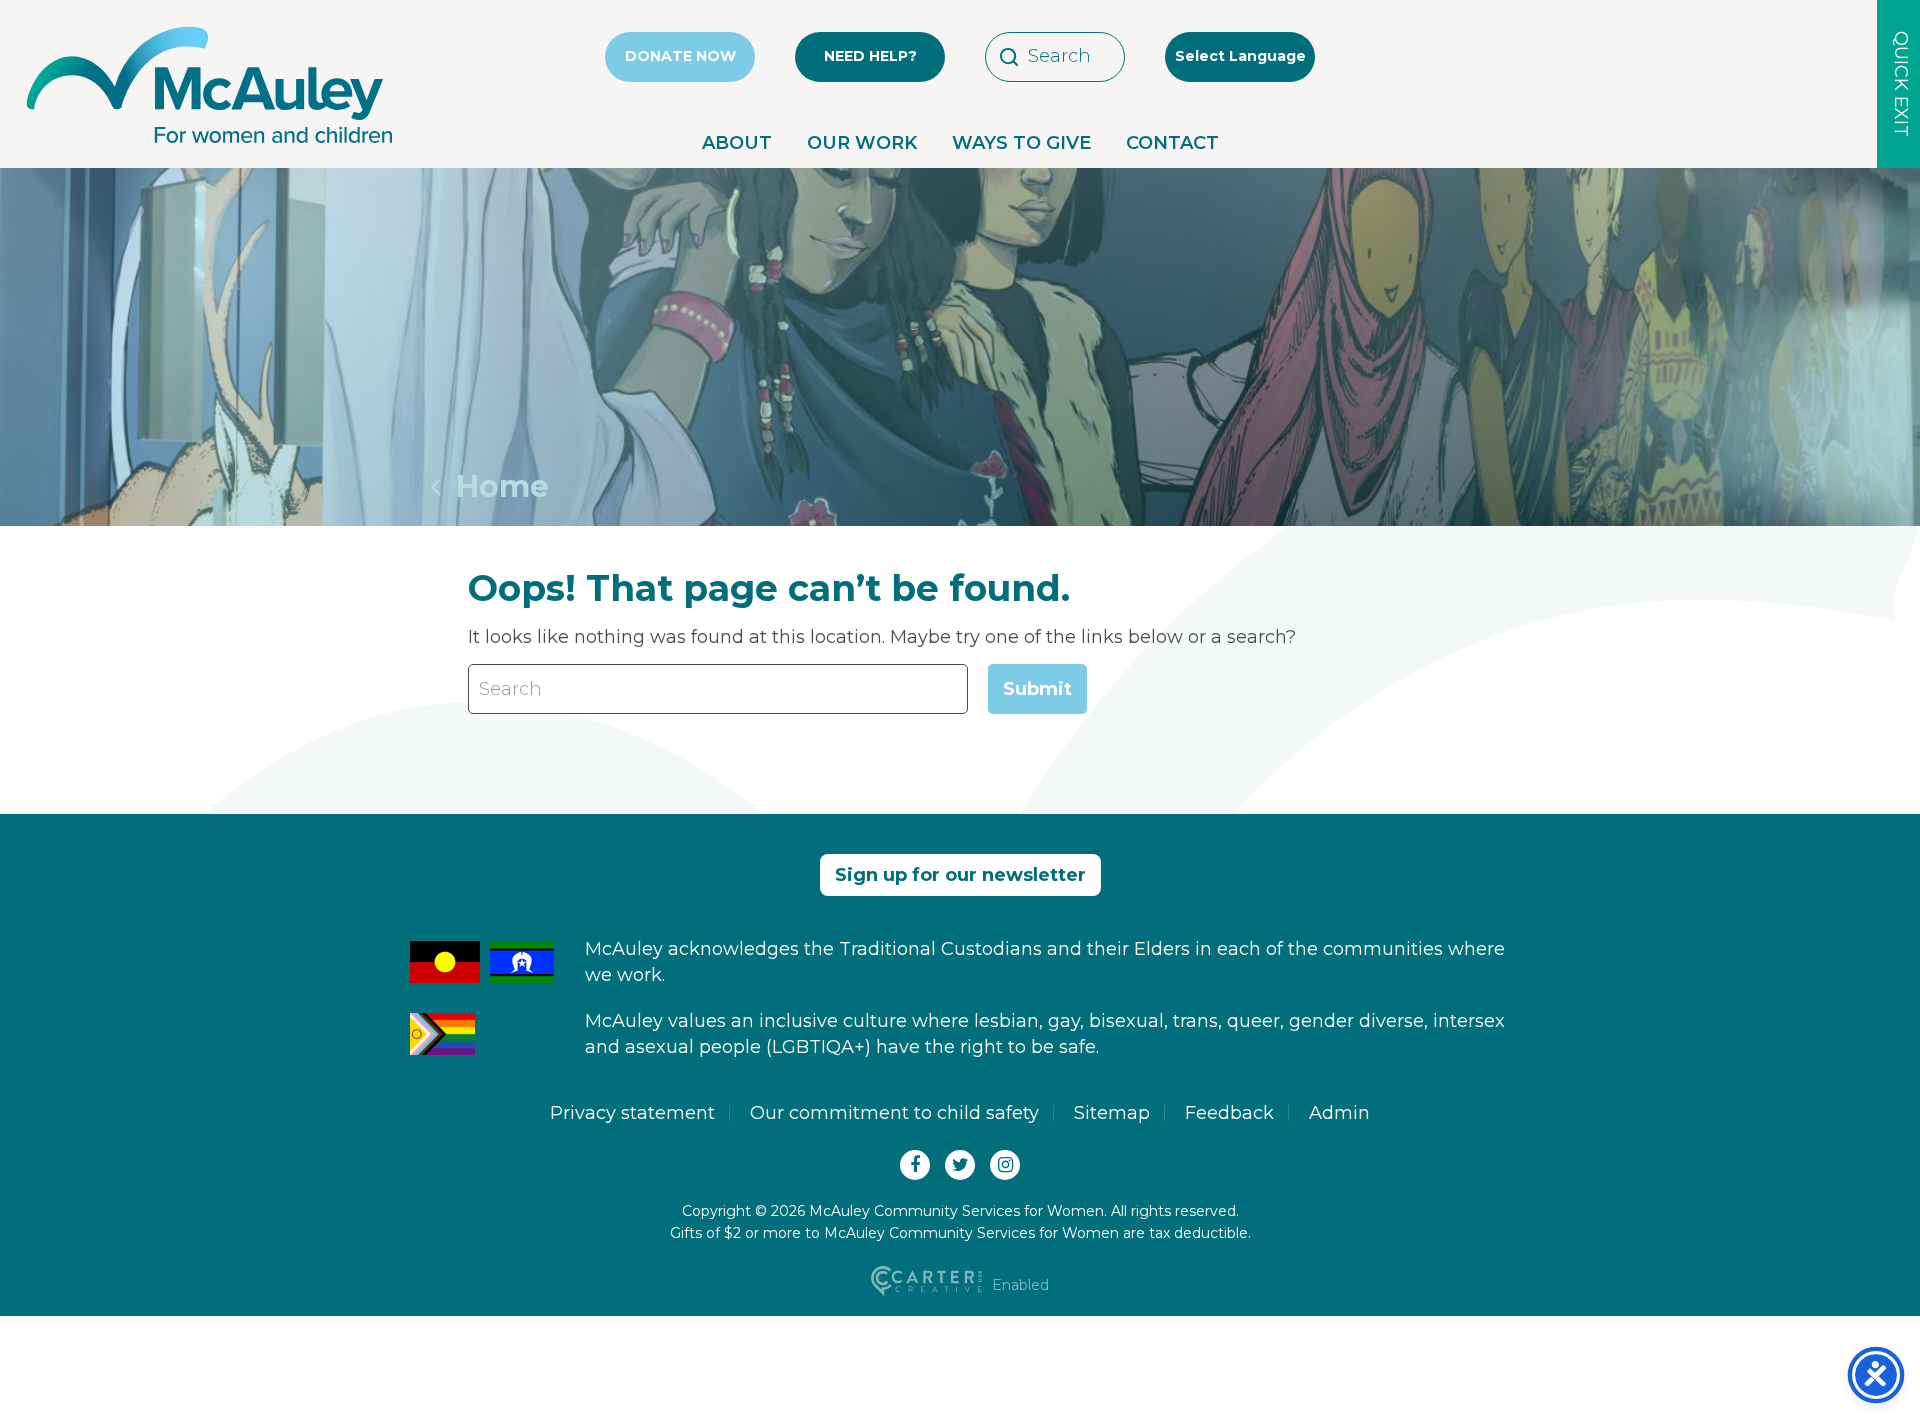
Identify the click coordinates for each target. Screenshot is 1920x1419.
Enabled (1018, 1285)
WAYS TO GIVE (1021, 143)
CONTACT (1172, 143)
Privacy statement (632, 1113)
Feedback (1229, 1113)
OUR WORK (862, 143)
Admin (1339, 1113)
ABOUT (737, 143)
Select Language (1240, 56)
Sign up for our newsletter (960, 875)
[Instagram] (1005, 1165)
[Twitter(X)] (960, 1165)
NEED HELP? (870, 56)
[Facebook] (915, 1165)
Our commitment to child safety (894, 1113)
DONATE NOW (680, 56)
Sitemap (1112, 1113)
